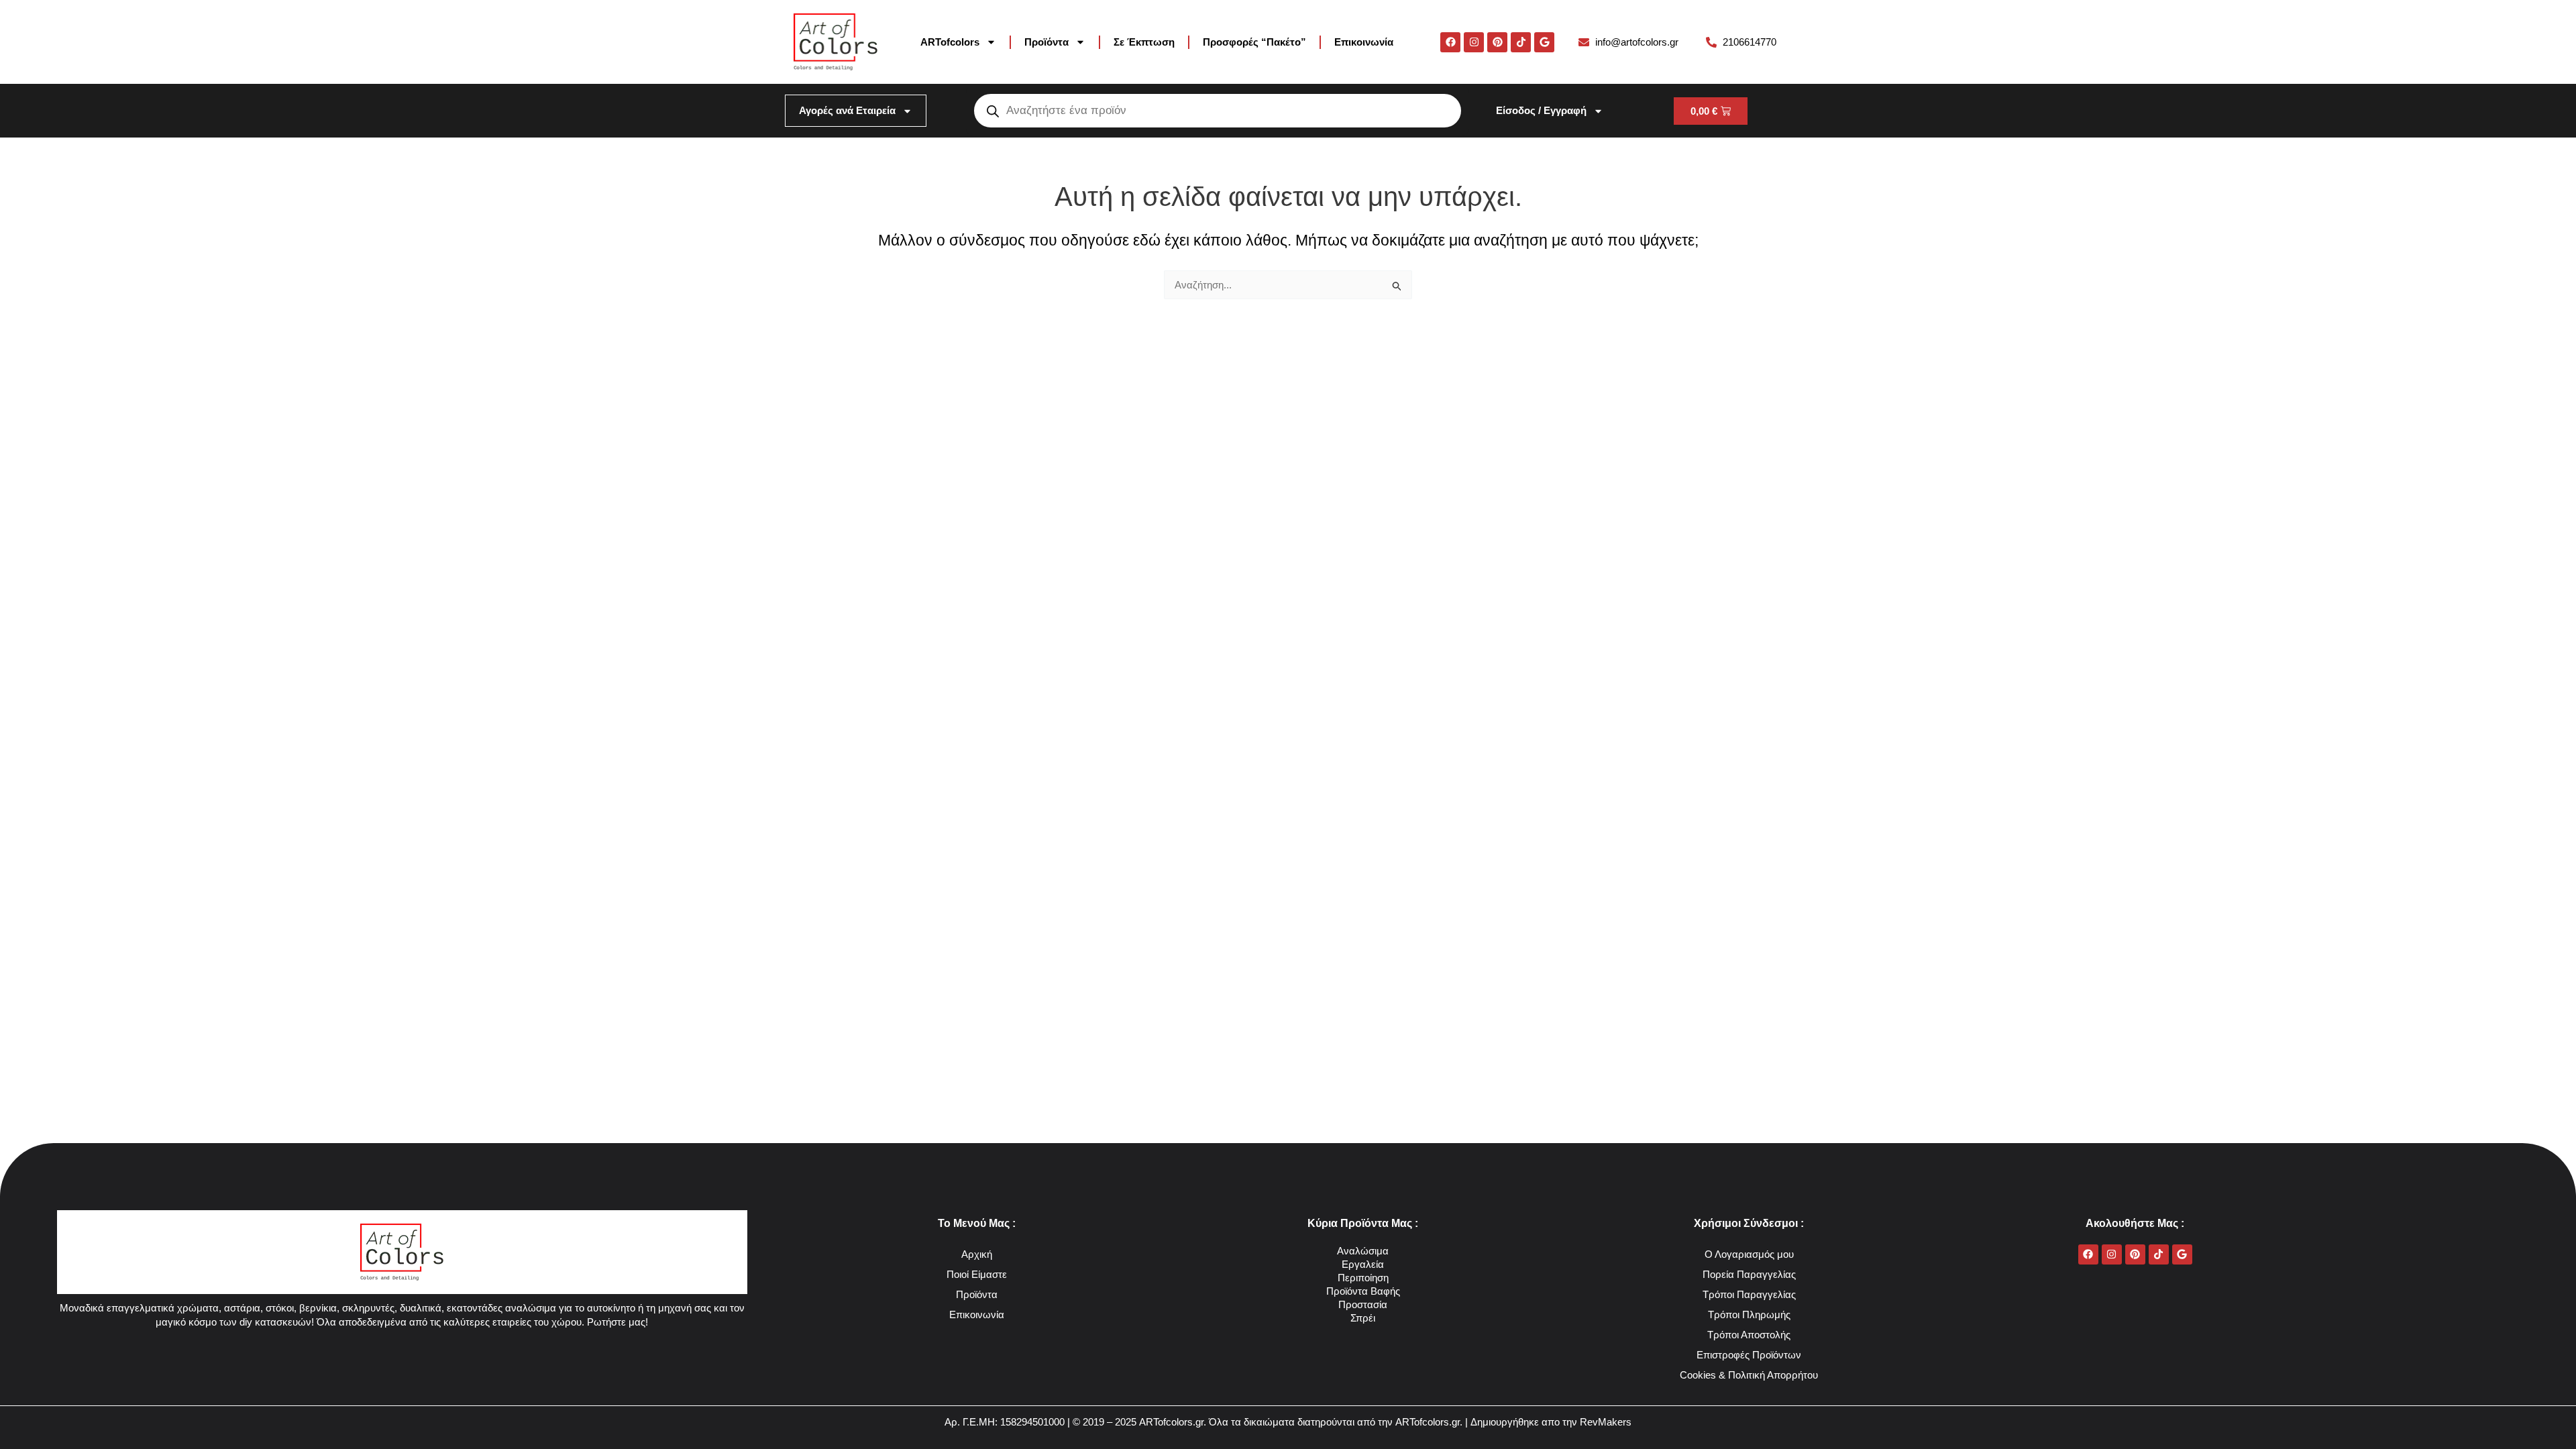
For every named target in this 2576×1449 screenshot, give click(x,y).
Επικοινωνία (1364, 42)
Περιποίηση (1363, 1278)
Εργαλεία (1363, 1264)
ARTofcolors (950, 42)
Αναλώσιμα (1363, 1251)
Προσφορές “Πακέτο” (1254, 42)
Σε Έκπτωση (1144, 42)
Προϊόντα (1046, 42)
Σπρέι (1363, 1318)
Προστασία (1363, 1304)
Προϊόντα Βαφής (1363, 1291)
